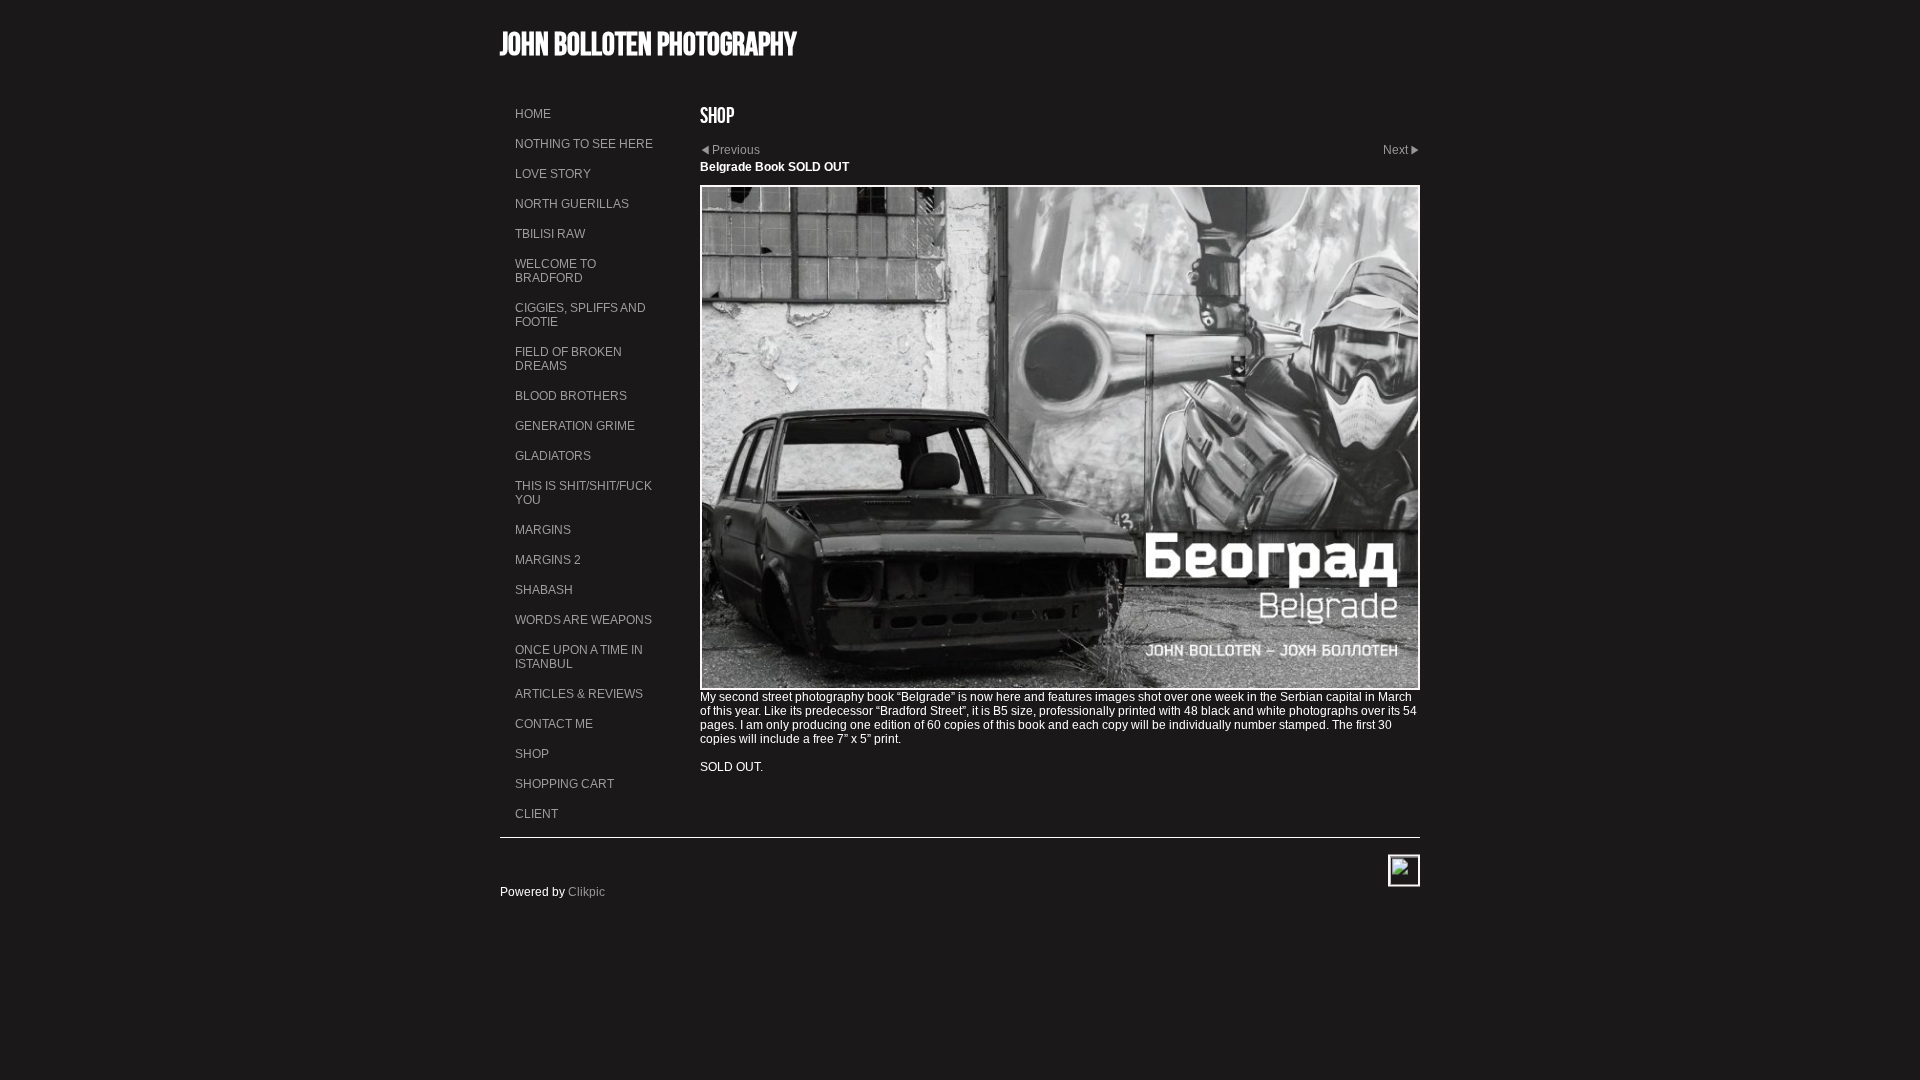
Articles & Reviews (579, 694)
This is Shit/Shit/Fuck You (583, 493)
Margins (543, 530)
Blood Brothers (571, 396)
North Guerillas (572, 204)
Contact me (554, 724)
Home (533, 114)
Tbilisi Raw (550, 234)
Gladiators (553, 456)
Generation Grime (575, 426)
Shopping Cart (564, 784)
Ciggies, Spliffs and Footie (580, 315)
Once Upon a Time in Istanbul (579, 657)
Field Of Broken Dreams (568, 359)
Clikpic (586, 892)
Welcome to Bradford (555, 271)
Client (536, 814)
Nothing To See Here (584, 144)
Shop (532, 754)
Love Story (553, 174)
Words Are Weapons (583, 620)
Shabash (544, 590)
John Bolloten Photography (648, 43)
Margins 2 (548, 560)
